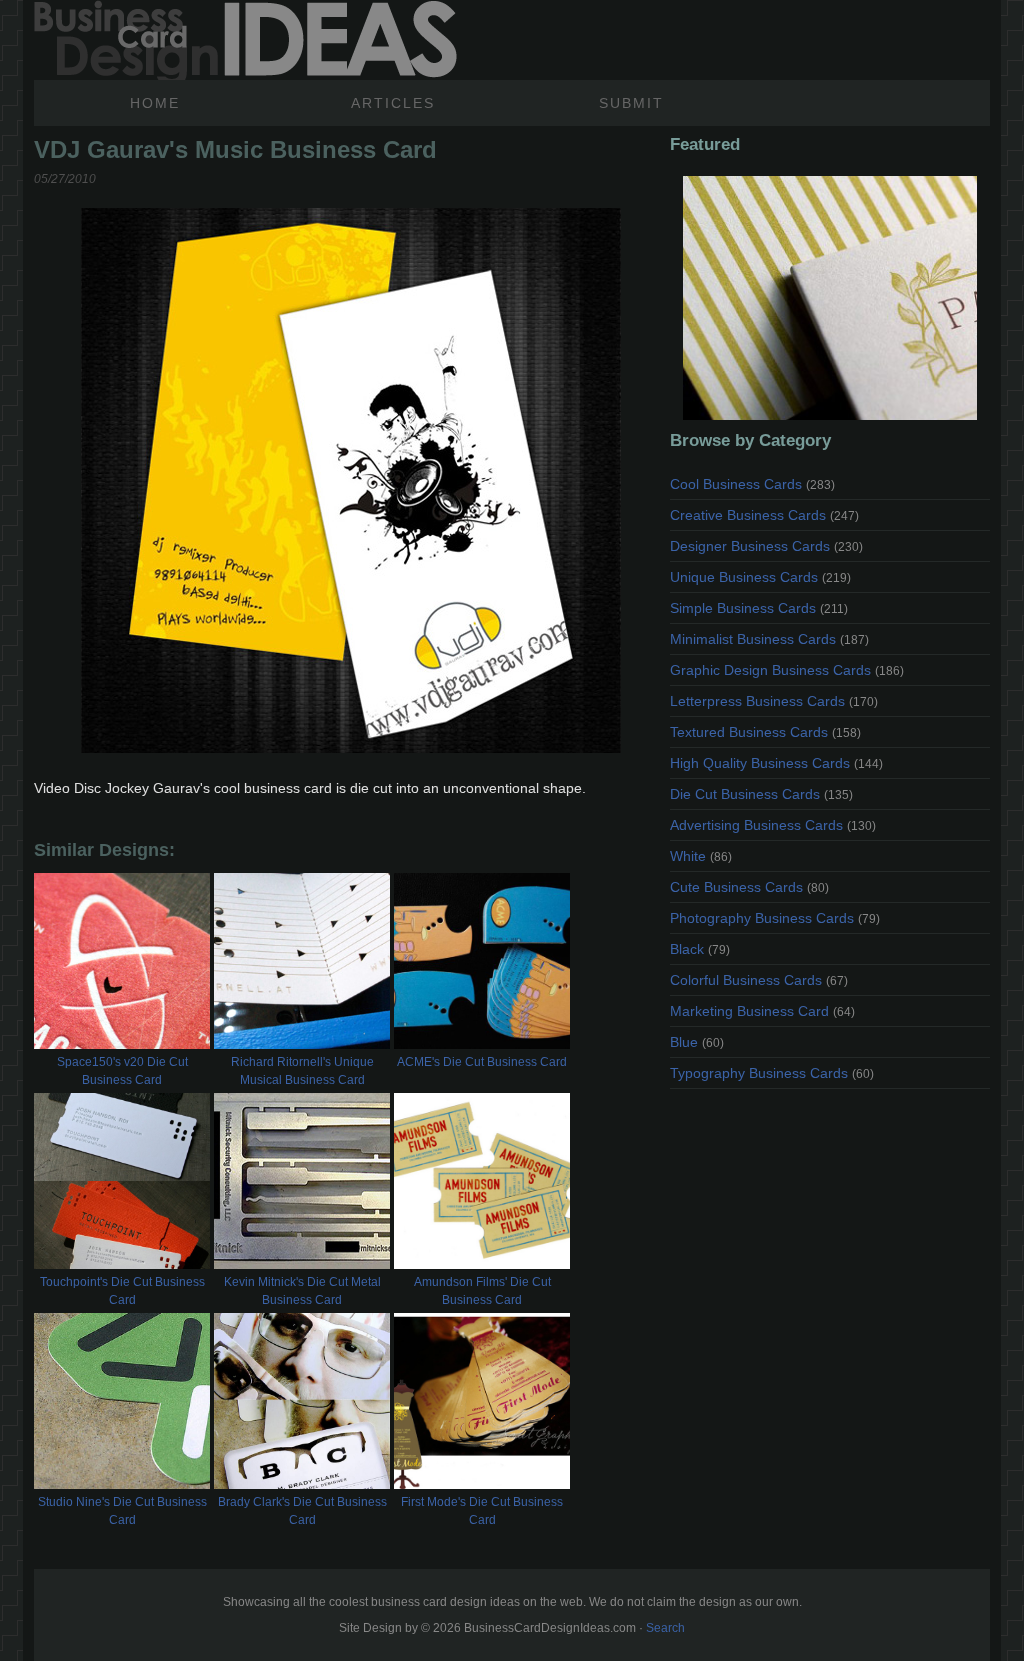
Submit (631, 103)
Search (665, 1628)
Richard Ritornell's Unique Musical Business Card (302, 1071)
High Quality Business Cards (776, 763)
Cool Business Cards (752, 484)
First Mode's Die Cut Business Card (482, 1511)
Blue (697, 1042)
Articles (393, 103)
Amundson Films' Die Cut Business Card (482, 1291)
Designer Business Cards (766, 546)
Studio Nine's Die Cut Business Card (122, 1511)
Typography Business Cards (772, 1073)
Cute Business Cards (749, 887)
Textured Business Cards (765, 732)
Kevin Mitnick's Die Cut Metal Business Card (302, 1291)
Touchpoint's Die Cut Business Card (122, 1291)
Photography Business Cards (775, 918)
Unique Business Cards (760, 577)
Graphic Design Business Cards (787, 670)
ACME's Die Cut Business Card (482, 1062)
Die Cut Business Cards (761, 794)
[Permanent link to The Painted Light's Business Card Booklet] (830, 298)
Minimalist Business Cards (769, 639)
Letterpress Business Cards (774, 701)
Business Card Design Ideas (245, 40)
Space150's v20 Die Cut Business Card (122, 1071)
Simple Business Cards (759, 608)
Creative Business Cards (764, 515)
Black (700, 949)
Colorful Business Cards (759, 980)
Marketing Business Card (762, 1011)
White (701, 856)
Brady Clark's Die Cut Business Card (302, 1511)
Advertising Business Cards (773, 825)
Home (155, 103)
